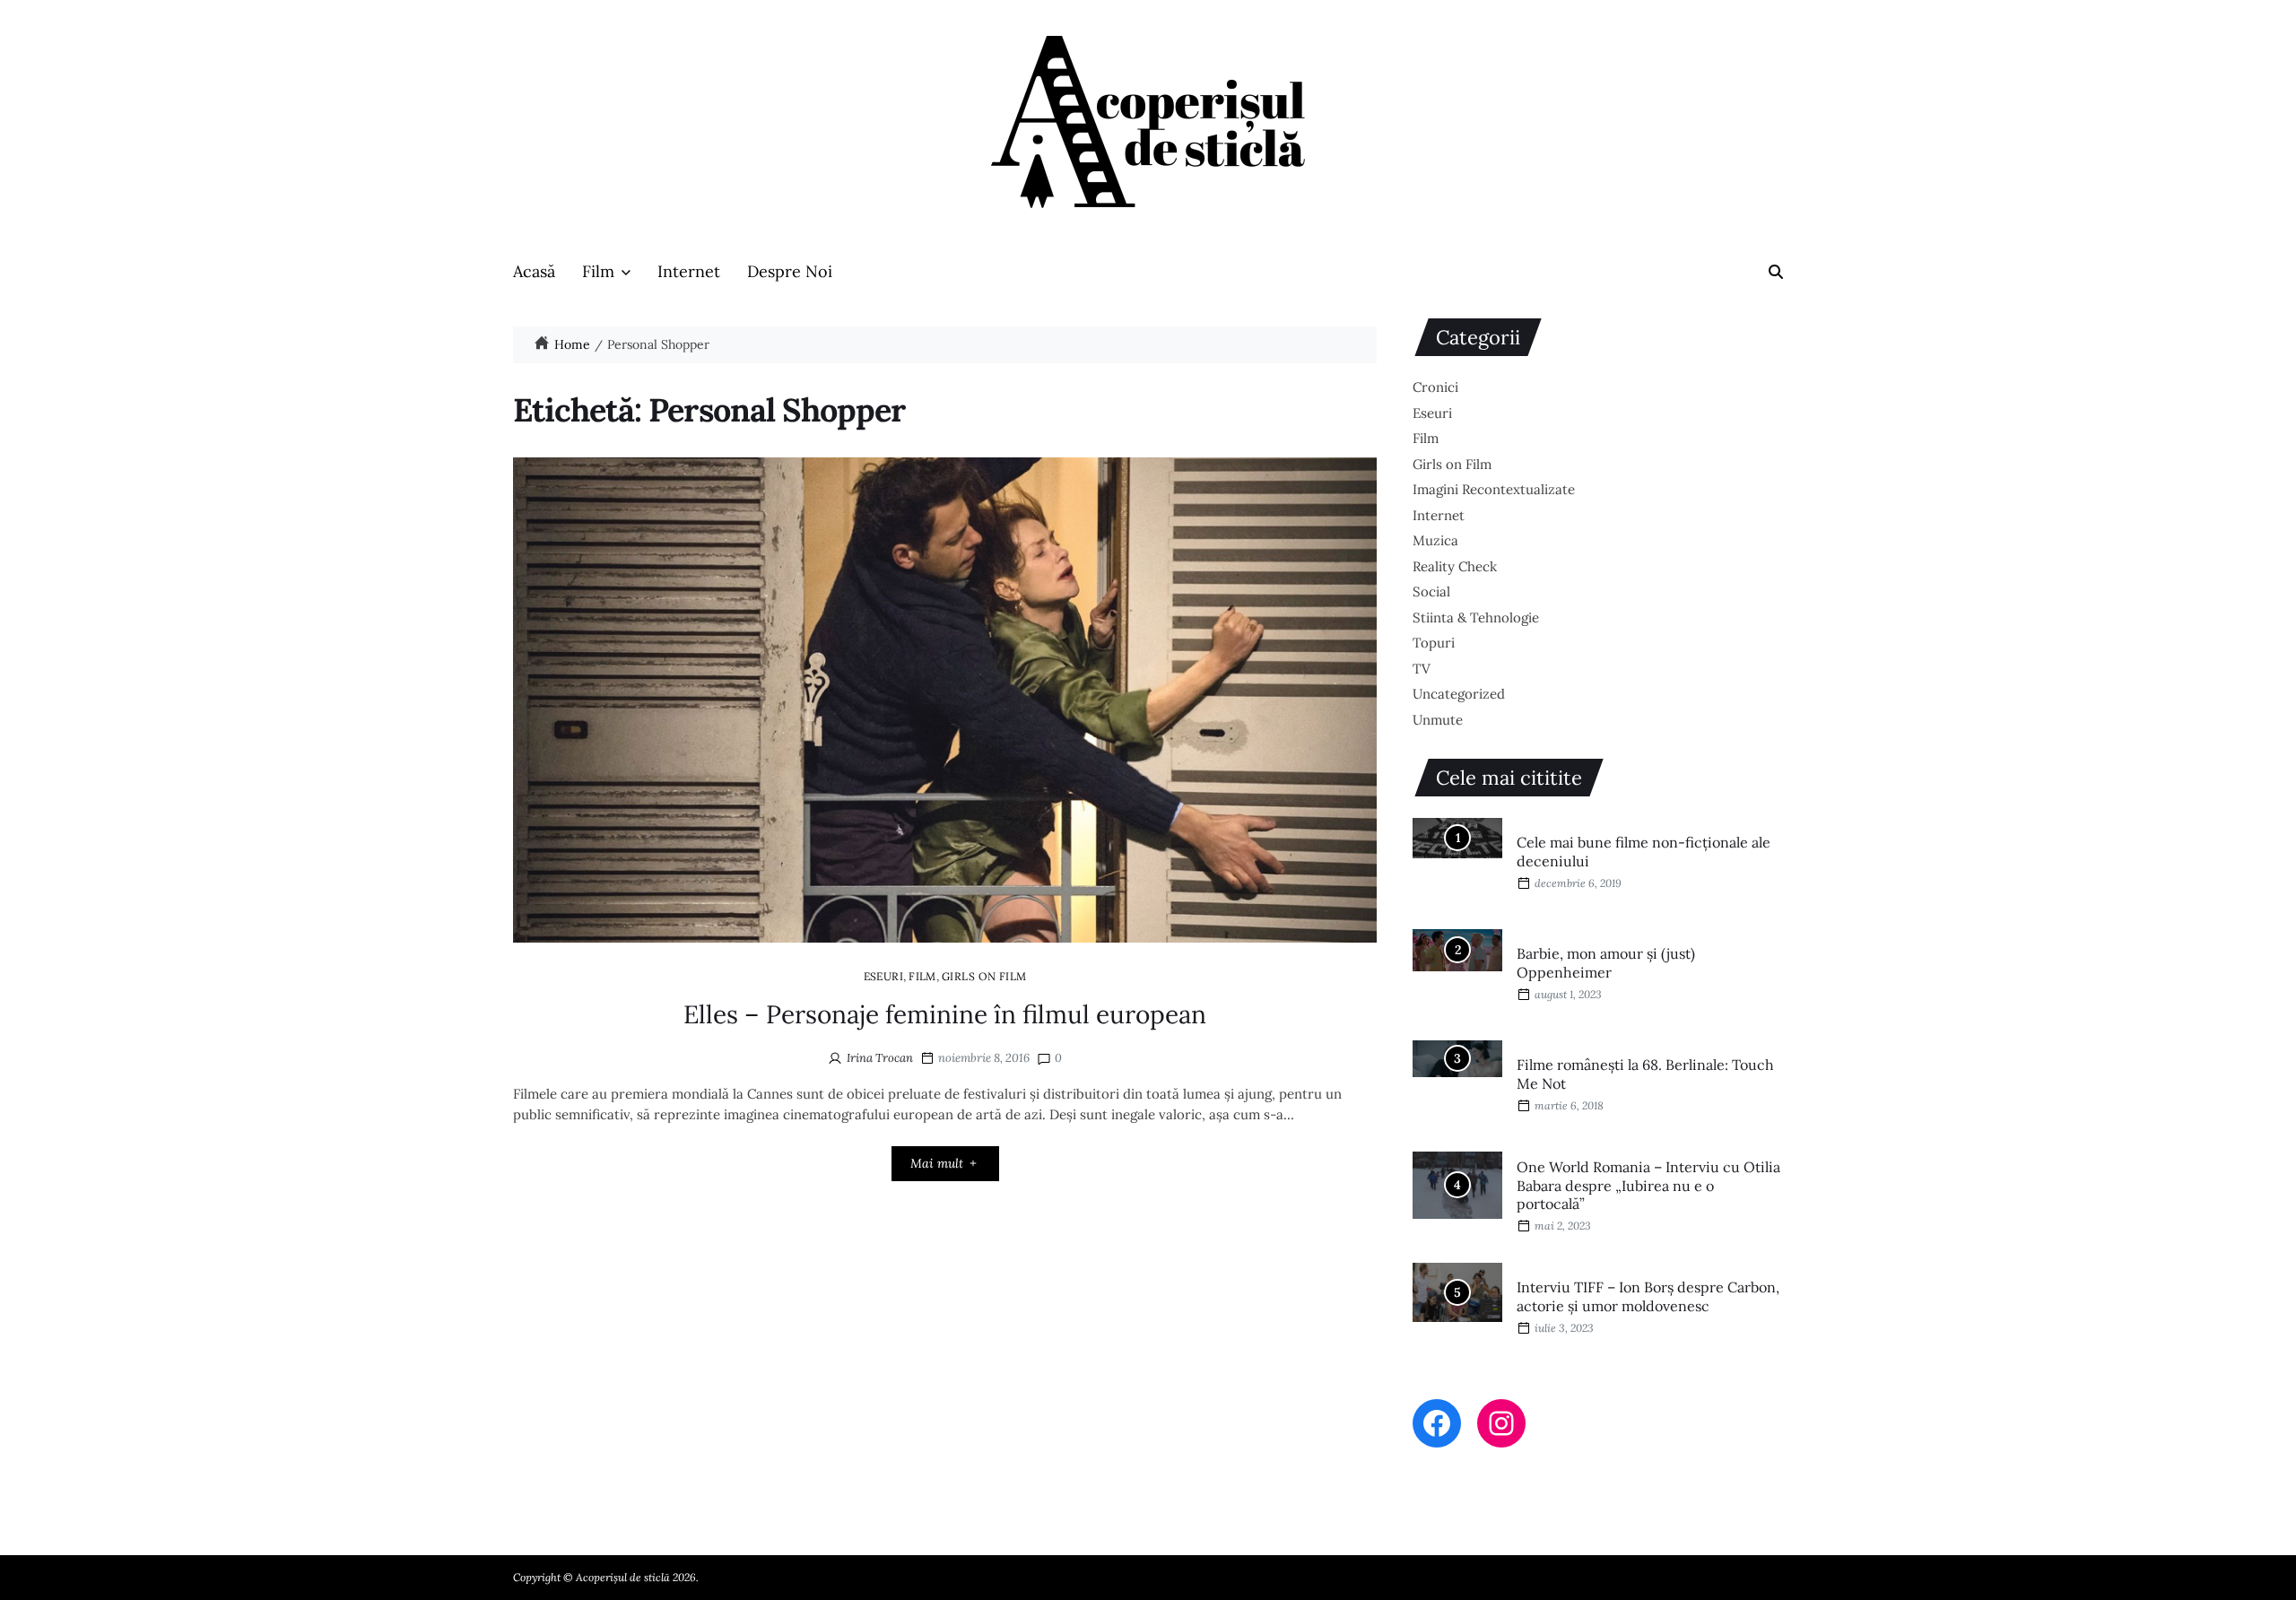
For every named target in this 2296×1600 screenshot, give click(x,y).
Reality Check (1455, 566)
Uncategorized (1459, 694)
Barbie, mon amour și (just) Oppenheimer (1606, 963)
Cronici (1435, 387)
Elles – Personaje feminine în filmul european (945, 1014)
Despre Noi (790, 271)
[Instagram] (1501, 1423)
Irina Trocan (880, 1058)
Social (1431, 591)
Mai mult (937, 1163)
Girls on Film (984, 976)
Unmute (1438, 720)
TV (1422, 669)
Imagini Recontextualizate (1494, 489)
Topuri (1434, 643)
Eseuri (884, 976)
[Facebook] (1437, 1423)
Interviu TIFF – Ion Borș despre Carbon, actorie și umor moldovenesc (1648, 1296)
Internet (689, 271)
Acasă (534, 271)
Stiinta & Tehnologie (1476, 617)
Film (598, 271)
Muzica (1435, 540)
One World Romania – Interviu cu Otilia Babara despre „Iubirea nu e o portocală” (1648, 1186)
